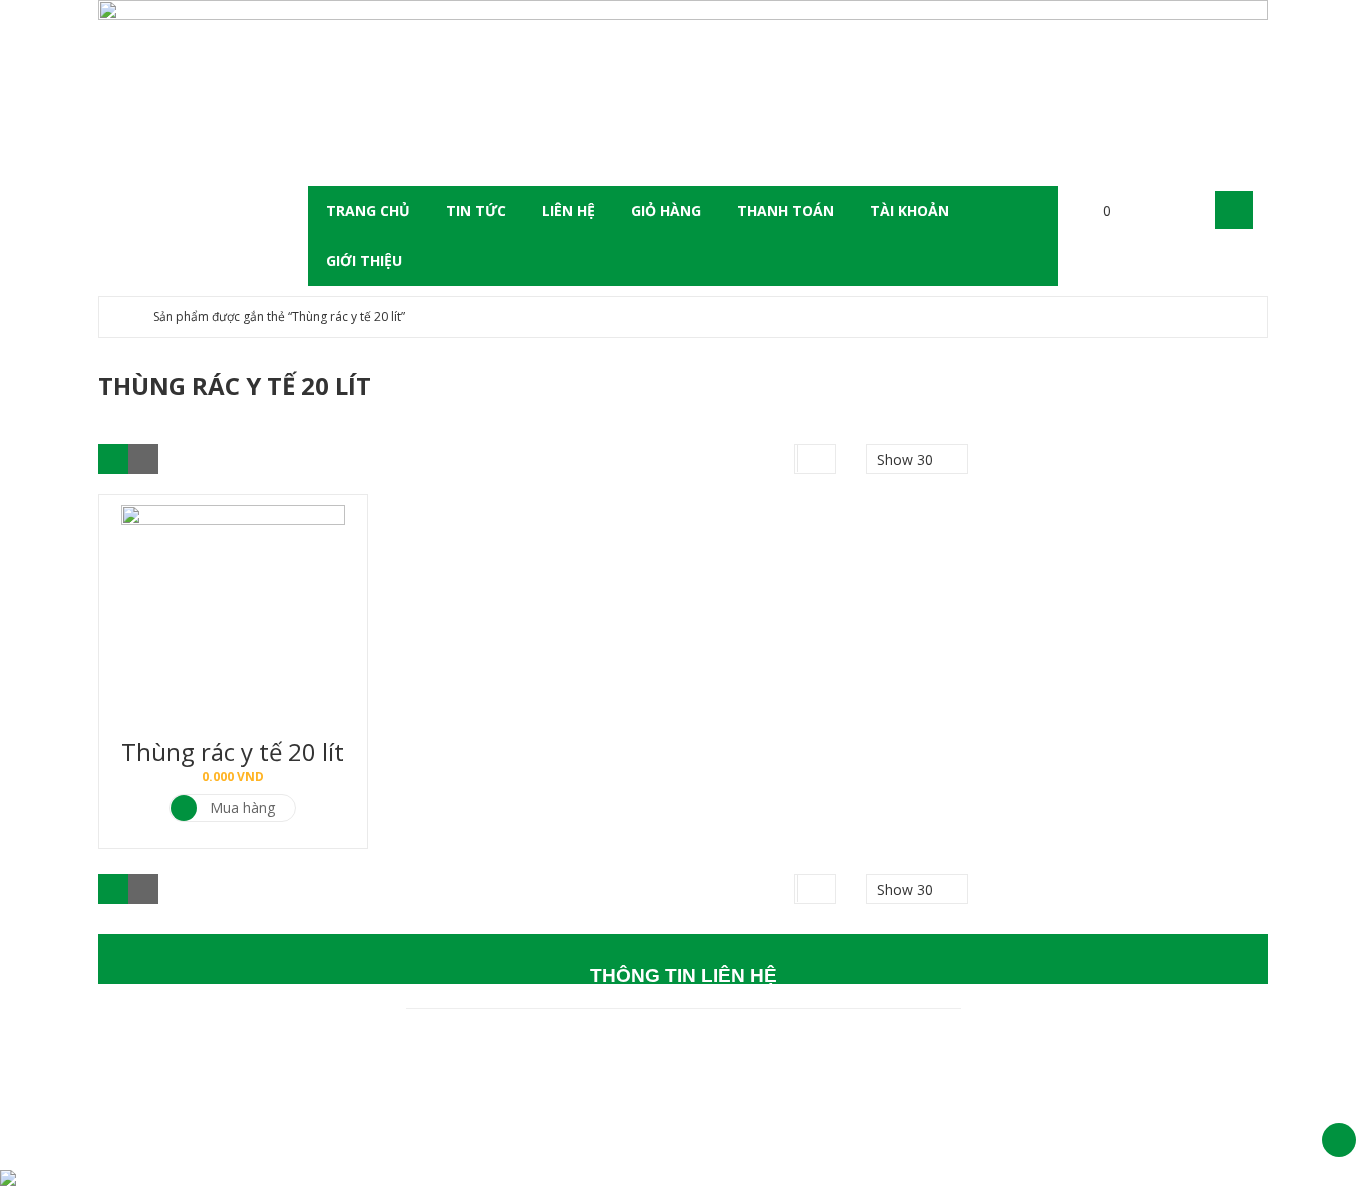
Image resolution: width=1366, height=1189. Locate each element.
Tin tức (476, 210)
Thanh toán (785, 210)
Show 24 (905, 632)
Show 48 (905, 660)
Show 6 (901, 520)
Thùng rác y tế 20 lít (232, 751)
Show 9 (901, 548)
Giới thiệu (364, 260)
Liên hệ (568, 210)
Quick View (233, 592)
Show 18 (905, 604)
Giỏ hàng (666, 210)
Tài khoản (909, 210)
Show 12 (905, 576)
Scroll (1339, 1140)
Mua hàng (242, 807)
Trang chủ (368, 210)
